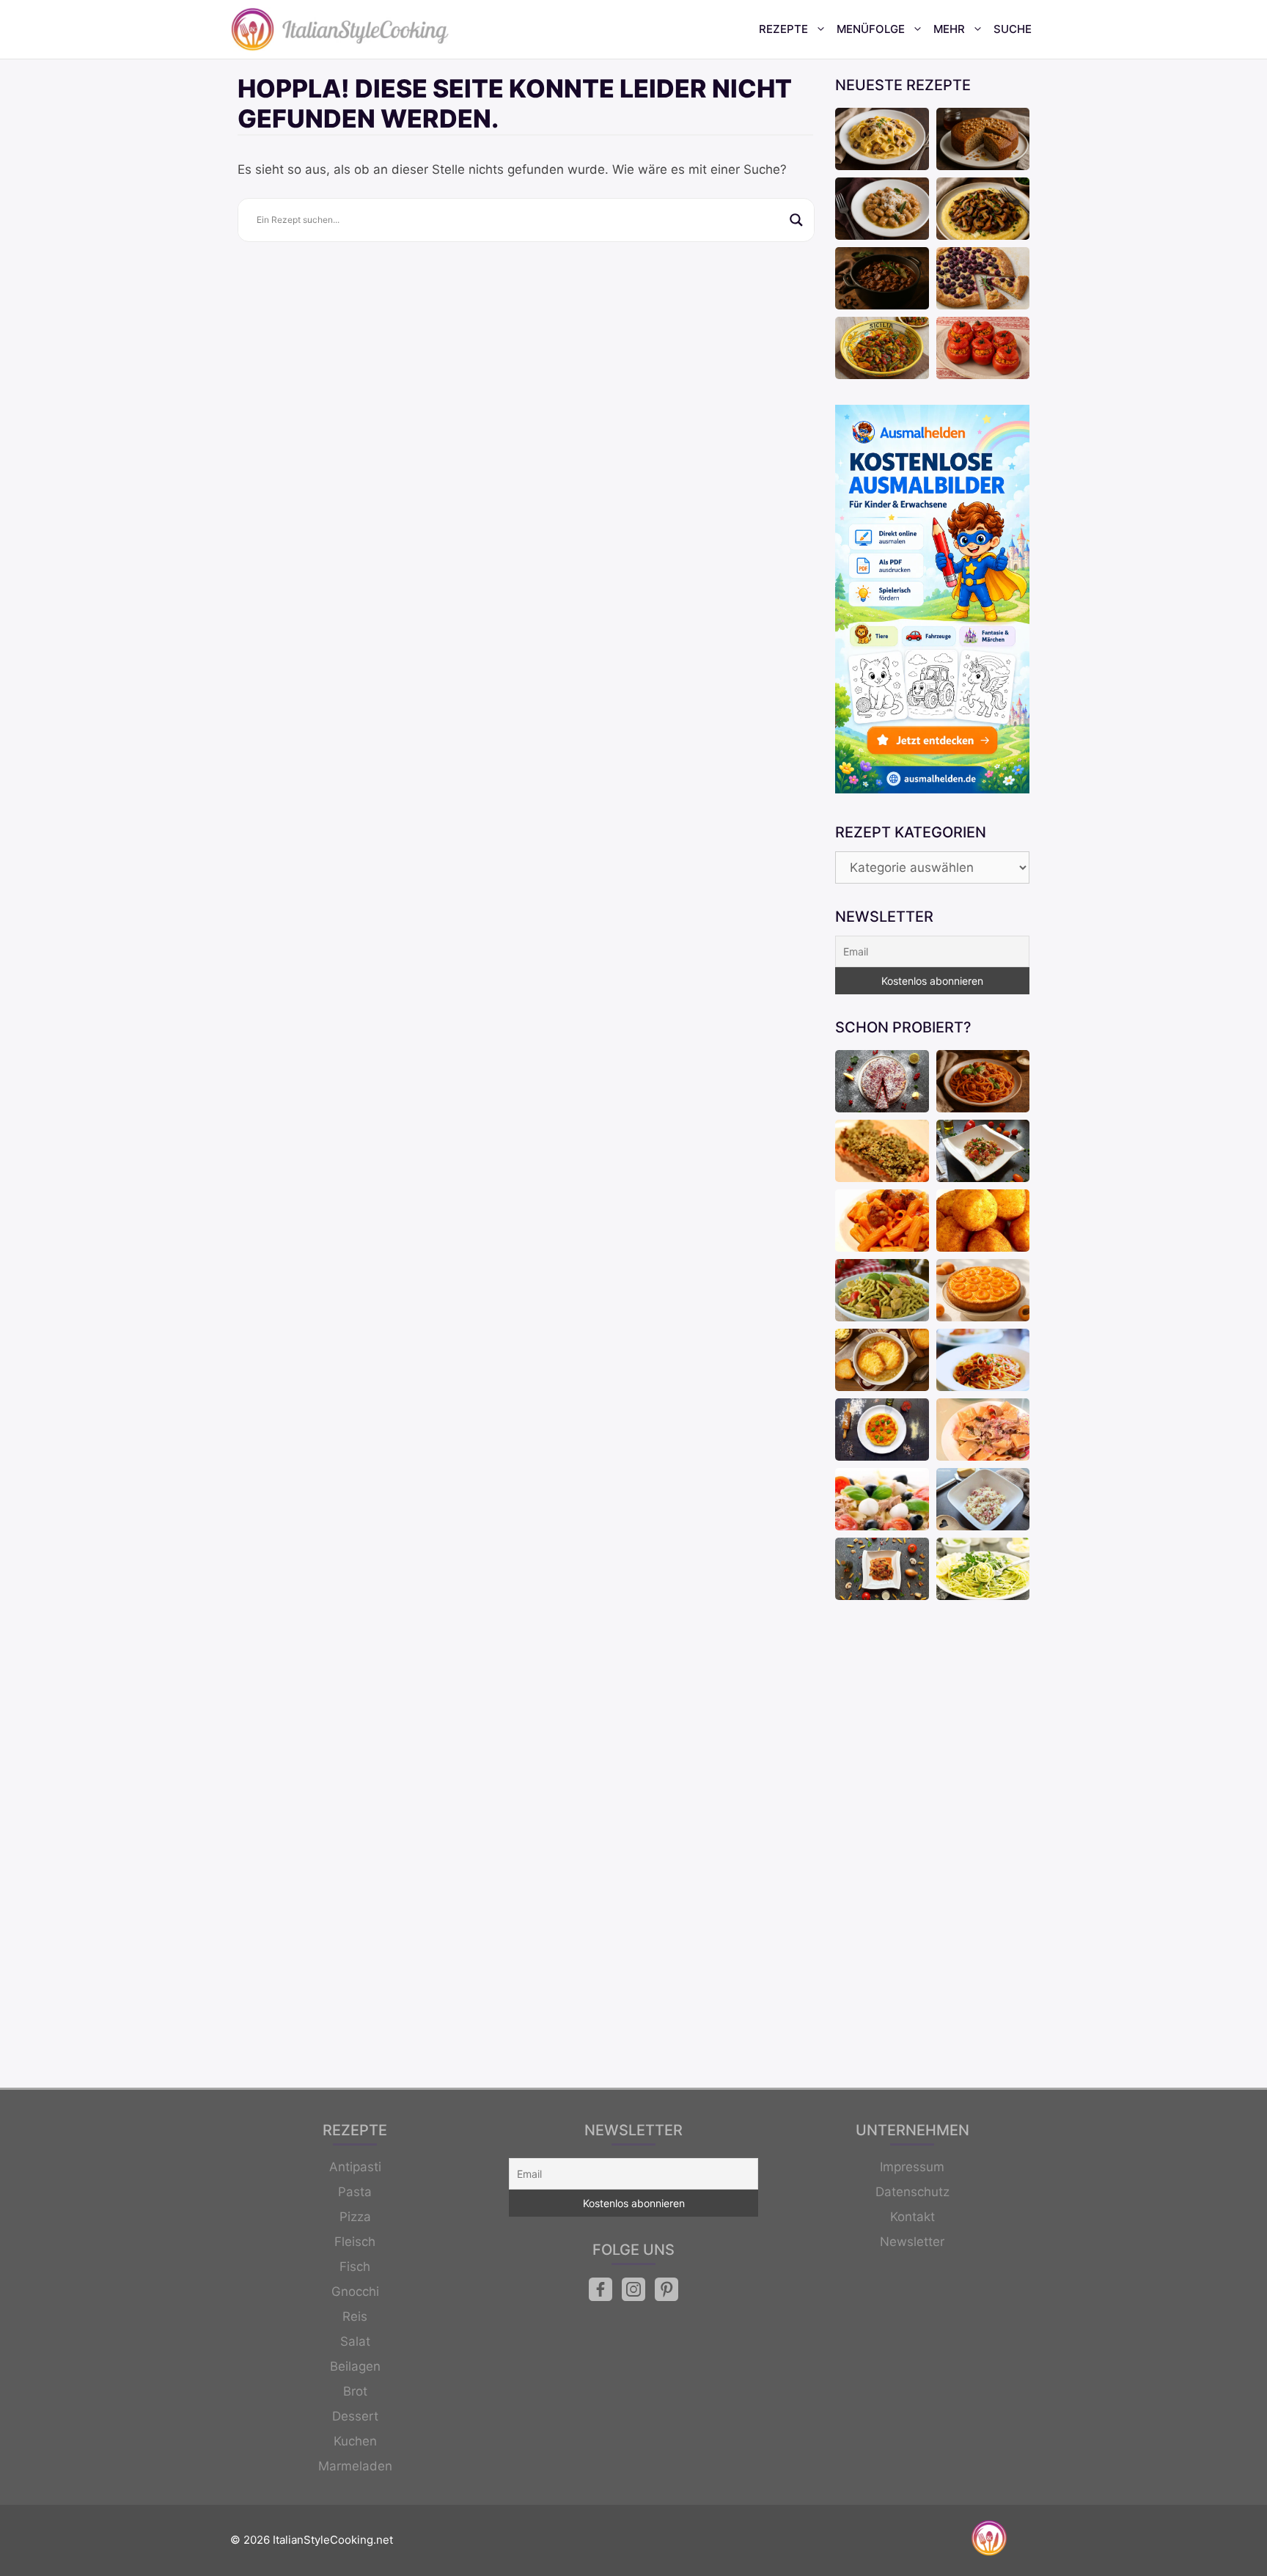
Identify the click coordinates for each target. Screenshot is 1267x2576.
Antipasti (355, 2167)
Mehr (949, 29)
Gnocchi (355, 2291)
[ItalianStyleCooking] (340, 29)
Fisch (355, 2267)
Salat (355, 2341)
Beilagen (355, 2366)
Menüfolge (871, 29)
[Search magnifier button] (796, 220)
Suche (1013, 29)
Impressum (912, 2167)
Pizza (355, 2217)
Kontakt (912, 2217)
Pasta (355, 2192)
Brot (355, 2391)
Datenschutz (912, 2192)
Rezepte (783, 29)
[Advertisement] (932, 1846)
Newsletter (912, 2242)
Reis (355, 2316)
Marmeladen (355, 2466)
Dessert (355, 2416)
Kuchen (355, 2441)
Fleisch (355, 2242)
